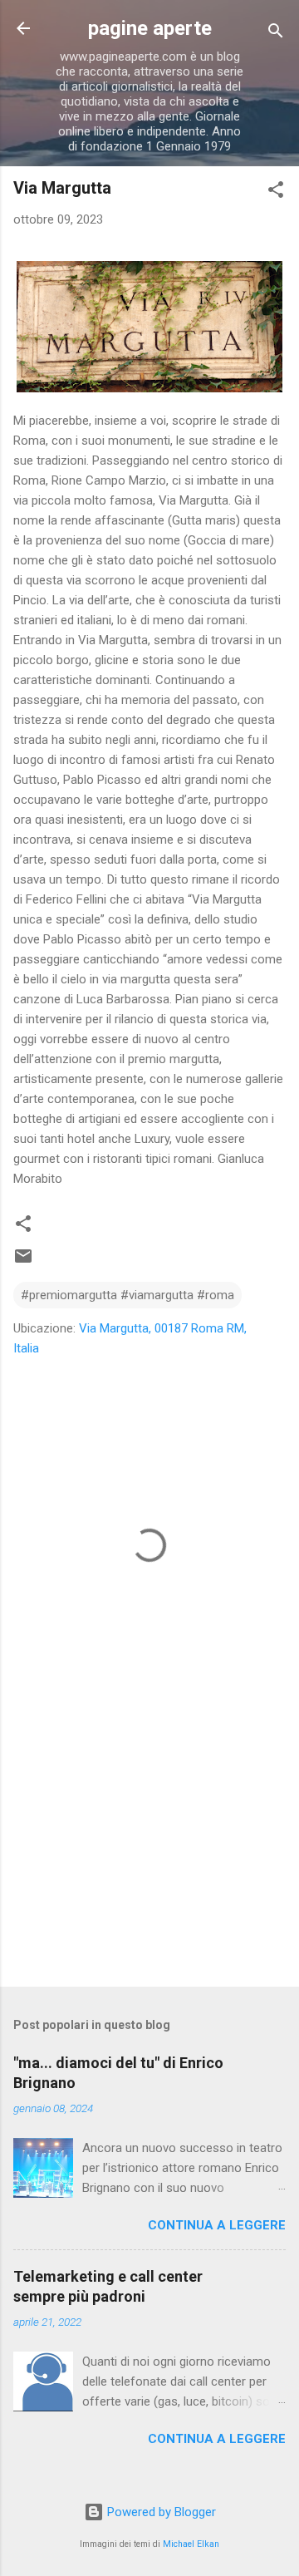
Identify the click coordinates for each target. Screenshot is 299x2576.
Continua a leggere (217, 2225)
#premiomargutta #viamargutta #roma (127, 1295)
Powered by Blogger (160, 2512)
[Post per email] (23, 1262)
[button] (276, 192)
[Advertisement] (149, 1856)
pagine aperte (150, 28)
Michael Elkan (191, 2544)
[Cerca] (276, 34)
